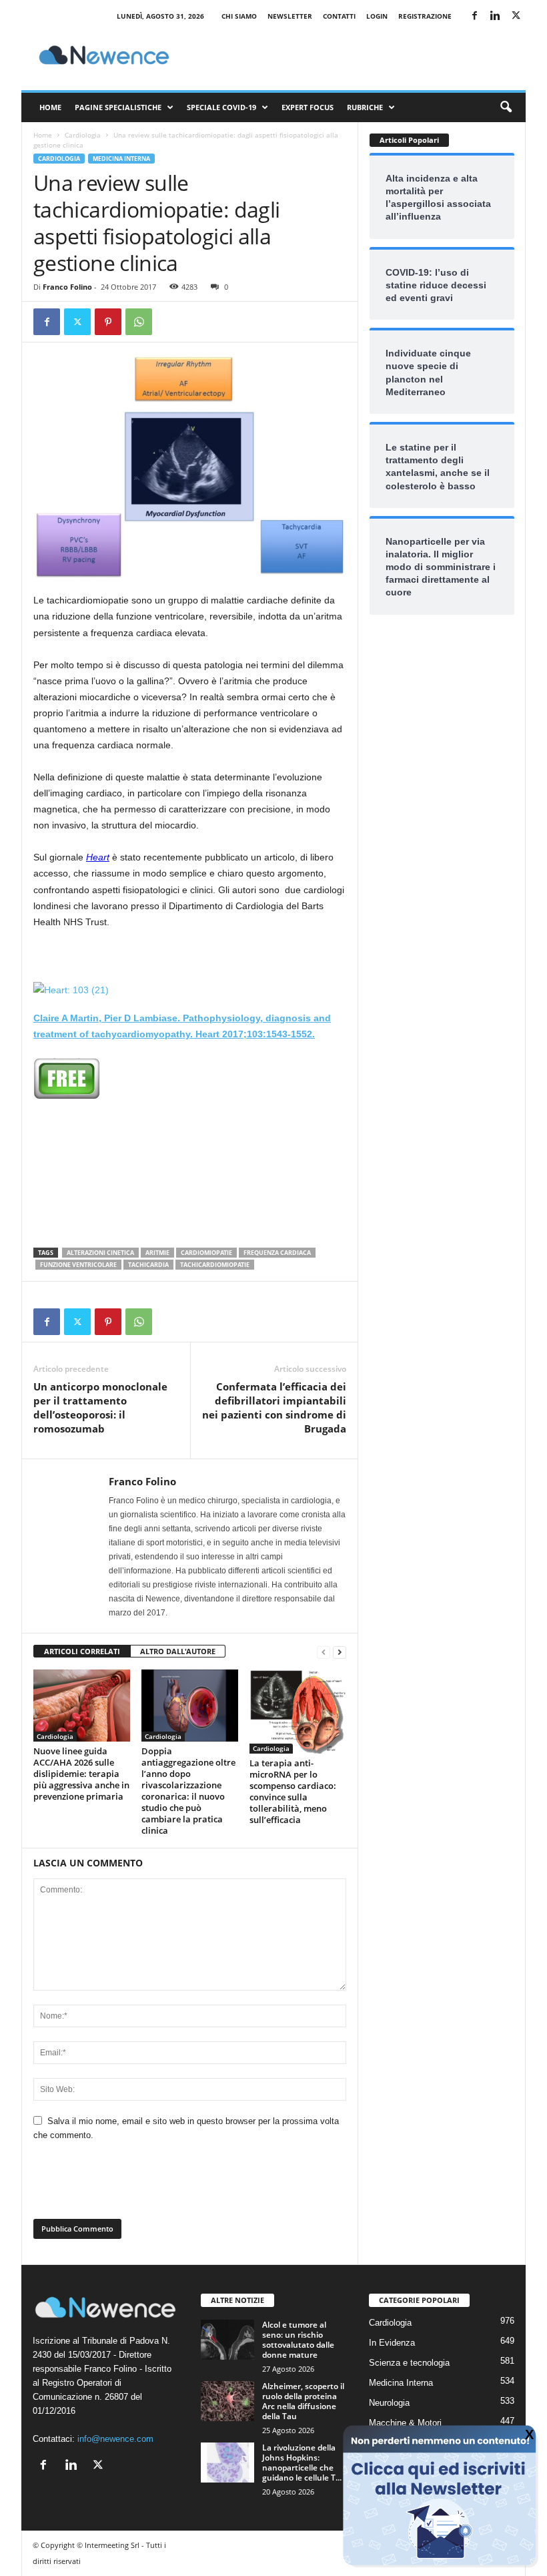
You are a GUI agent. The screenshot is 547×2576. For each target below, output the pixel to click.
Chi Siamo (239, 16)
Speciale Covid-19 (221, 107)
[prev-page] (324, 1652)
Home (50, 107)
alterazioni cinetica (100, 1253)
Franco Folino (67, 287)
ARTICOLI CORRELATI (82, 1651)
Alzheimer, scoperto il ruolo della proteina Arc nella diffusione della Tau (303, 2401)
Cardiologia (83, 135)
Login (377, 16)
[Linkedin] (495, 16)
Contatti (339, 16)
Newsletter (290, 16)
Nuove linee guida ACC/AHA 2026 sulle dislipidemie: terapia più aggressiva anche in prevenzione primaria (81, 1774)
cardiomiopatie (206, 1253)
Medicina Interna (121, 159)
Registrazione (425, 16)
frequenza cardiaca (277, 1253)
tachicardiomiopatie (215, 1265)
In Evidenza (392, 2343)
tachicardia (148, 1265)
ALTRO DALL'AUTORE (178, 1651)
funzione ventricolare (78, 1265)
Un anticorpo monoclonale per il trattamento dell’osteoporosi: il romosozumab (100, 1407)
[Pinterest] (108, 322)
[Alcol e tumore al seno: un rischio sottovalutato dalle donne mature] (227, 2340)
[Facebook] (474, 16)
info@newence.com (115, 2439)
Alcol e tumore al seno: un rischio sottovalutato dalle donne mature (298, 2340)
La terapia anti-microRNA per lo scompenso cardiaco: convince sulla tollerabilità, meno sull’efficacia (293, 1791)
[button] (506, 107)
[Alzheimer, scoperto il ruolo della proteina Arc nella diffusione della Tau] (227, 2401)
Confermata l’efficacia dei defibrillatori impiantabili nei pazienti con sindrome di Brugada (274, 1407)
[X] (516, 16)
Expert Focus (308, 107)
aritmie (157, 1253)
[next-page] (340, 1652)
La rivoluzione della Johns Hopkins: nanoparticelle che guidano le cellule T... (302, 2463)
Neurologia (389, 2403)
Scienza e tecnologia (409, 2363)
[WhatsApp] (139, 322)
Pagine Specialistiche (118, 107)
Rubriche (365, 107)
